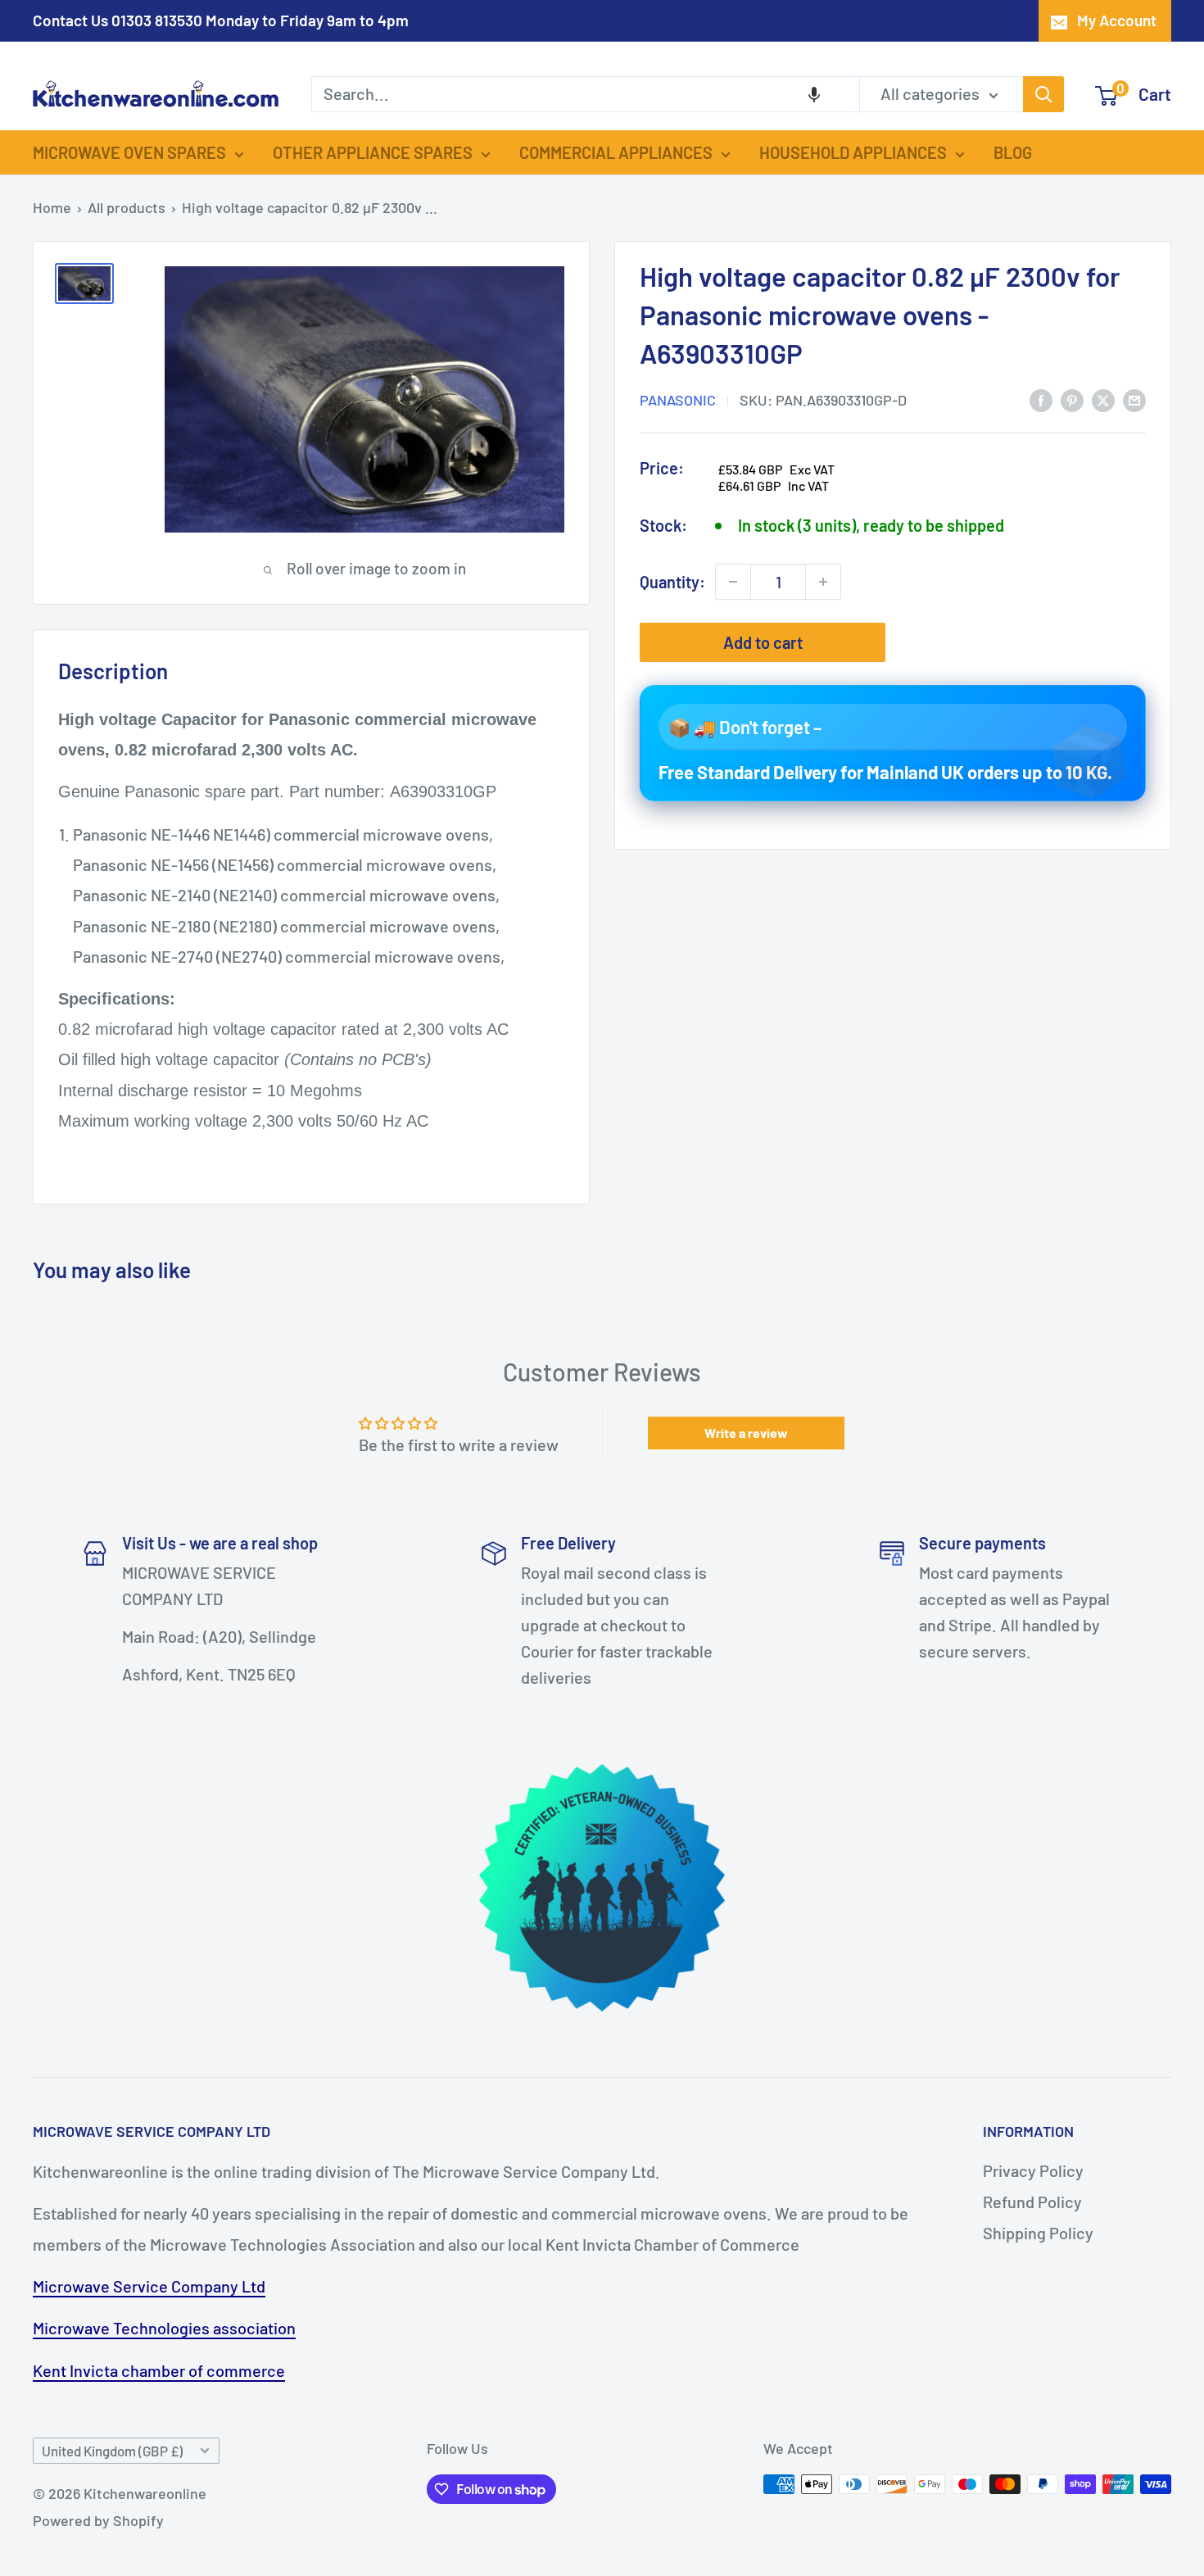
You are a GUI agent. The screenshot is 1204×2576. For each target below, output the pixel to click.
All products (127, 207)
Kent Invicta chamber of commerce (159, 2370)
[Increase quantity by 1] (823, 582)
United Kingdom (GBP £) (112, 2451)
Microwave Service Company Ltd (149, 2286)
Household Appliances (853, 152)
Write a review (746, 1433)
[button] (814, 94)
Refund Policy (1032, 2202)
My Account (1117, 20)
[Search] (1043, 94)
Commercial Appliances (616, 152)
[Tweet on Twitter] (1103, 399)
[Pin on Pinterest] (1072, 399)
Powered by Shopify (98, 2520)
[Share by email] (1134, 399)
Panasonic (678, 400)
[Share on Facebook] (1041, 399)
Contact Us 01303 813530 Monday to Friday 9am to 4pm (221, 20)
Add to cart (763, 642)
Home (52, 207)
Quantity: (672, 582)
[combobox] (585, 94)
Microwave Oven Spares (129, 152)
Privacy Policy (1033, 2170)
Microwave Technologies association (164, 2328)
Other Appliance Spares (373, 152)
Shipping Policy (1038, 2233)
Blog (1013, 152)
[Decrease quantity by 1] (733, 582)
